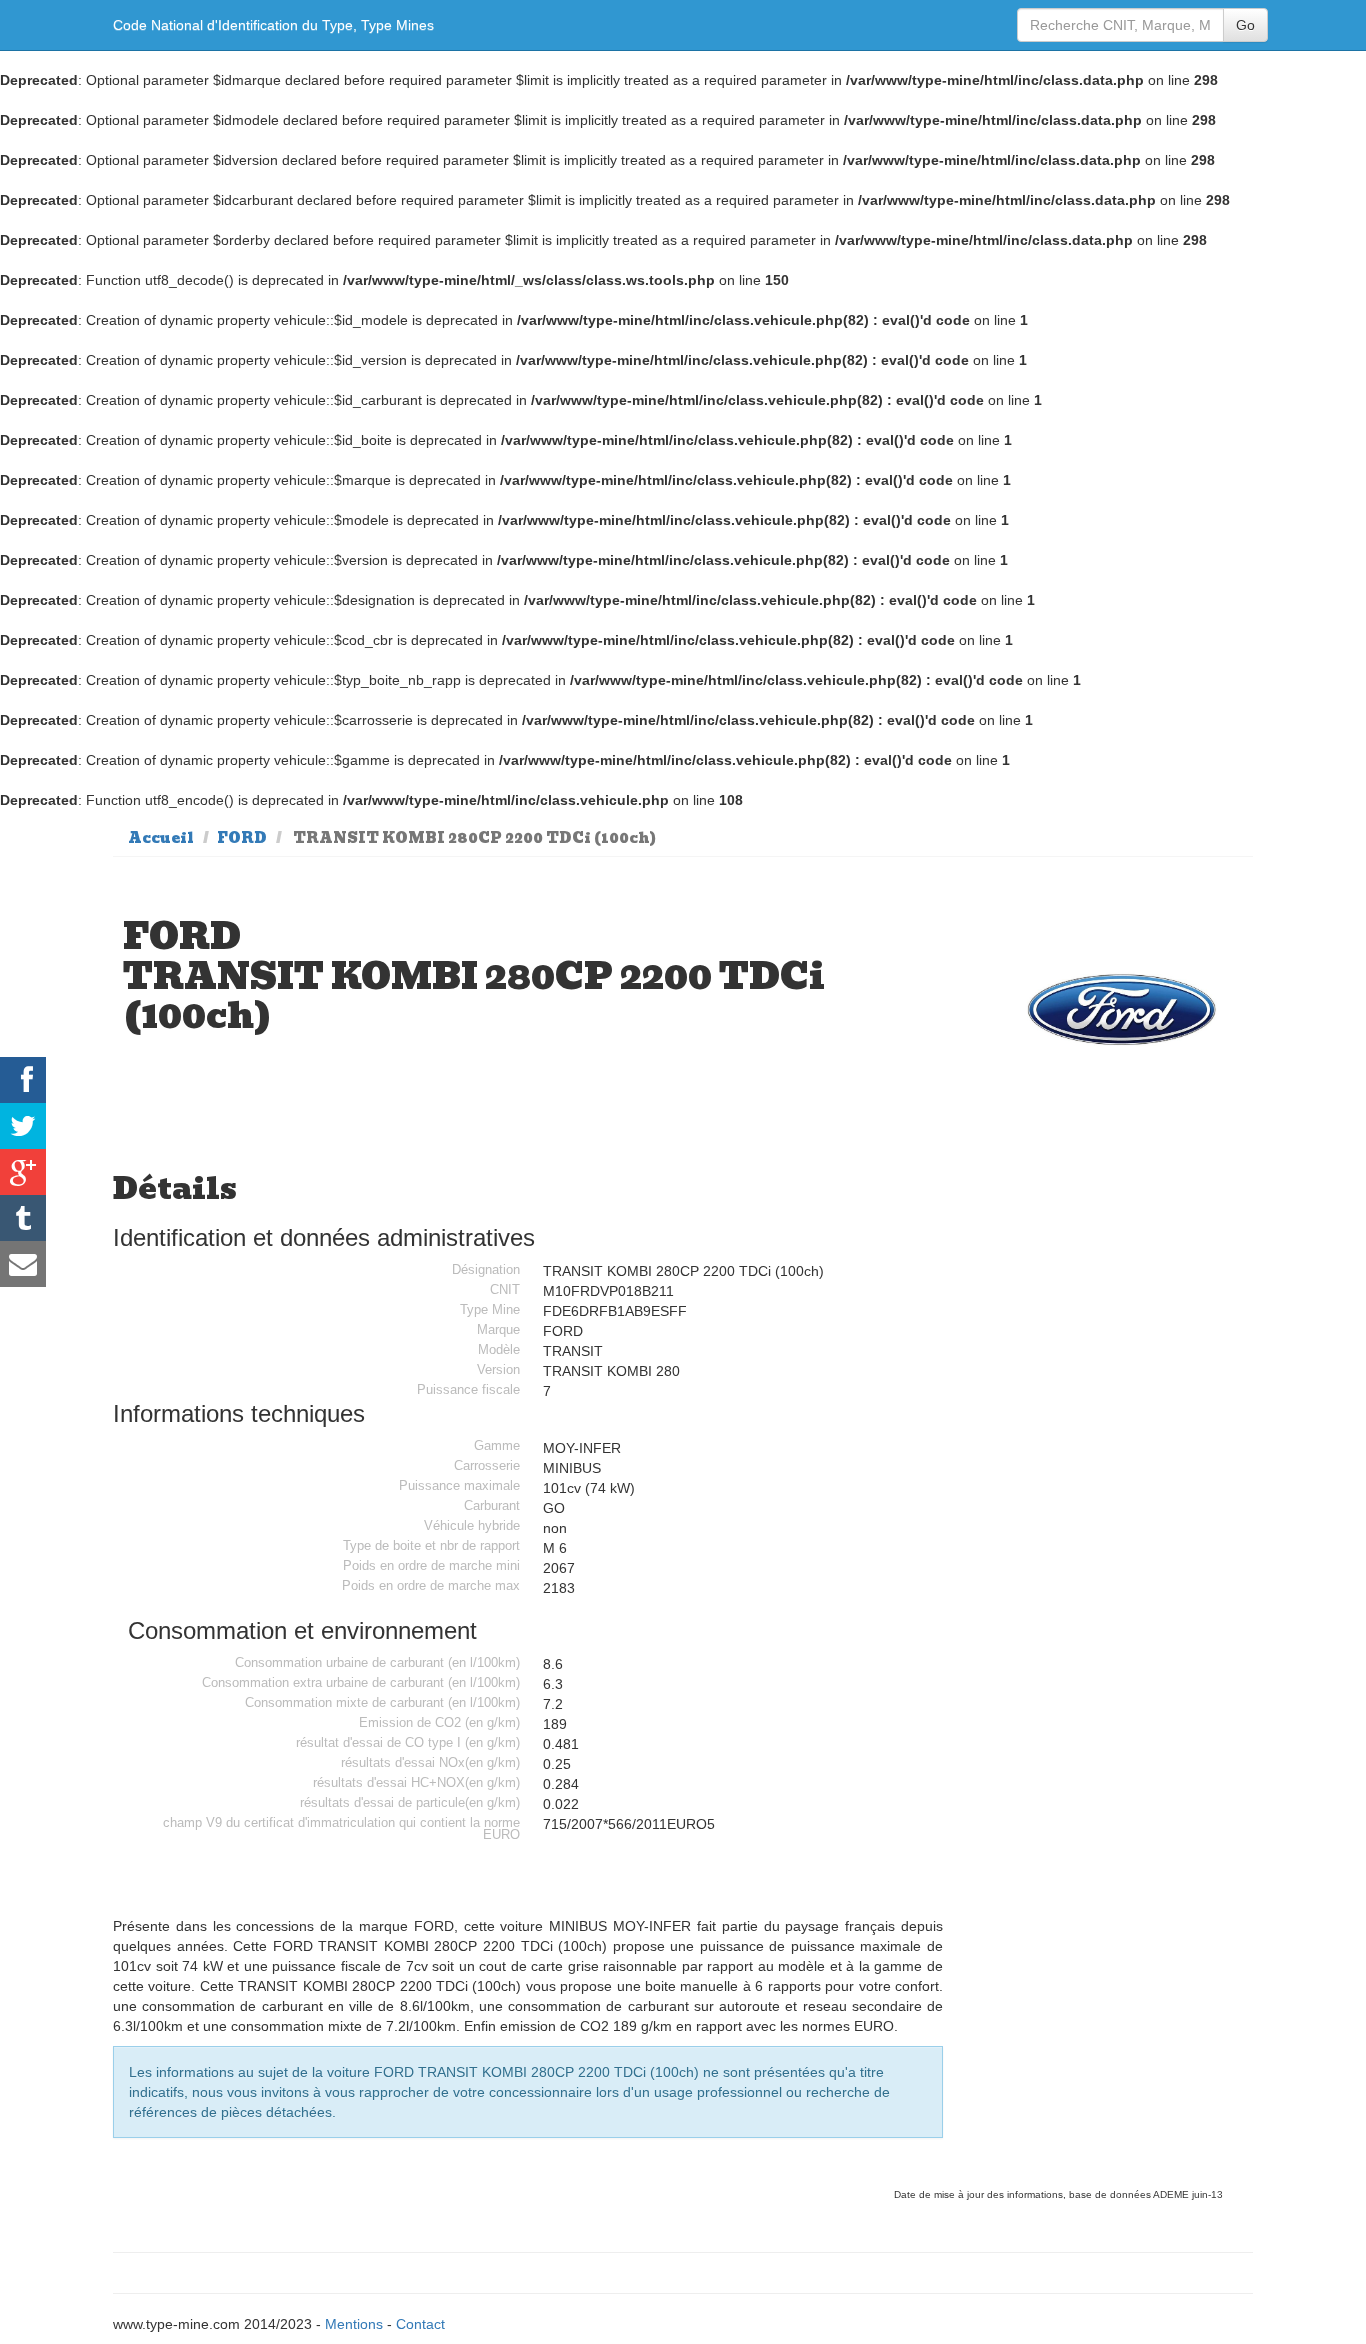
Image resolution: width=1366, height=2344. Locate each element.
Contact (420, 2324)
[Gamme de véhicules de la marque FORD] (1122, 1009)
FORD (242, 838)
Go (1245, 25)
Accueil (161, 838)
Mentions (354, 2324)
